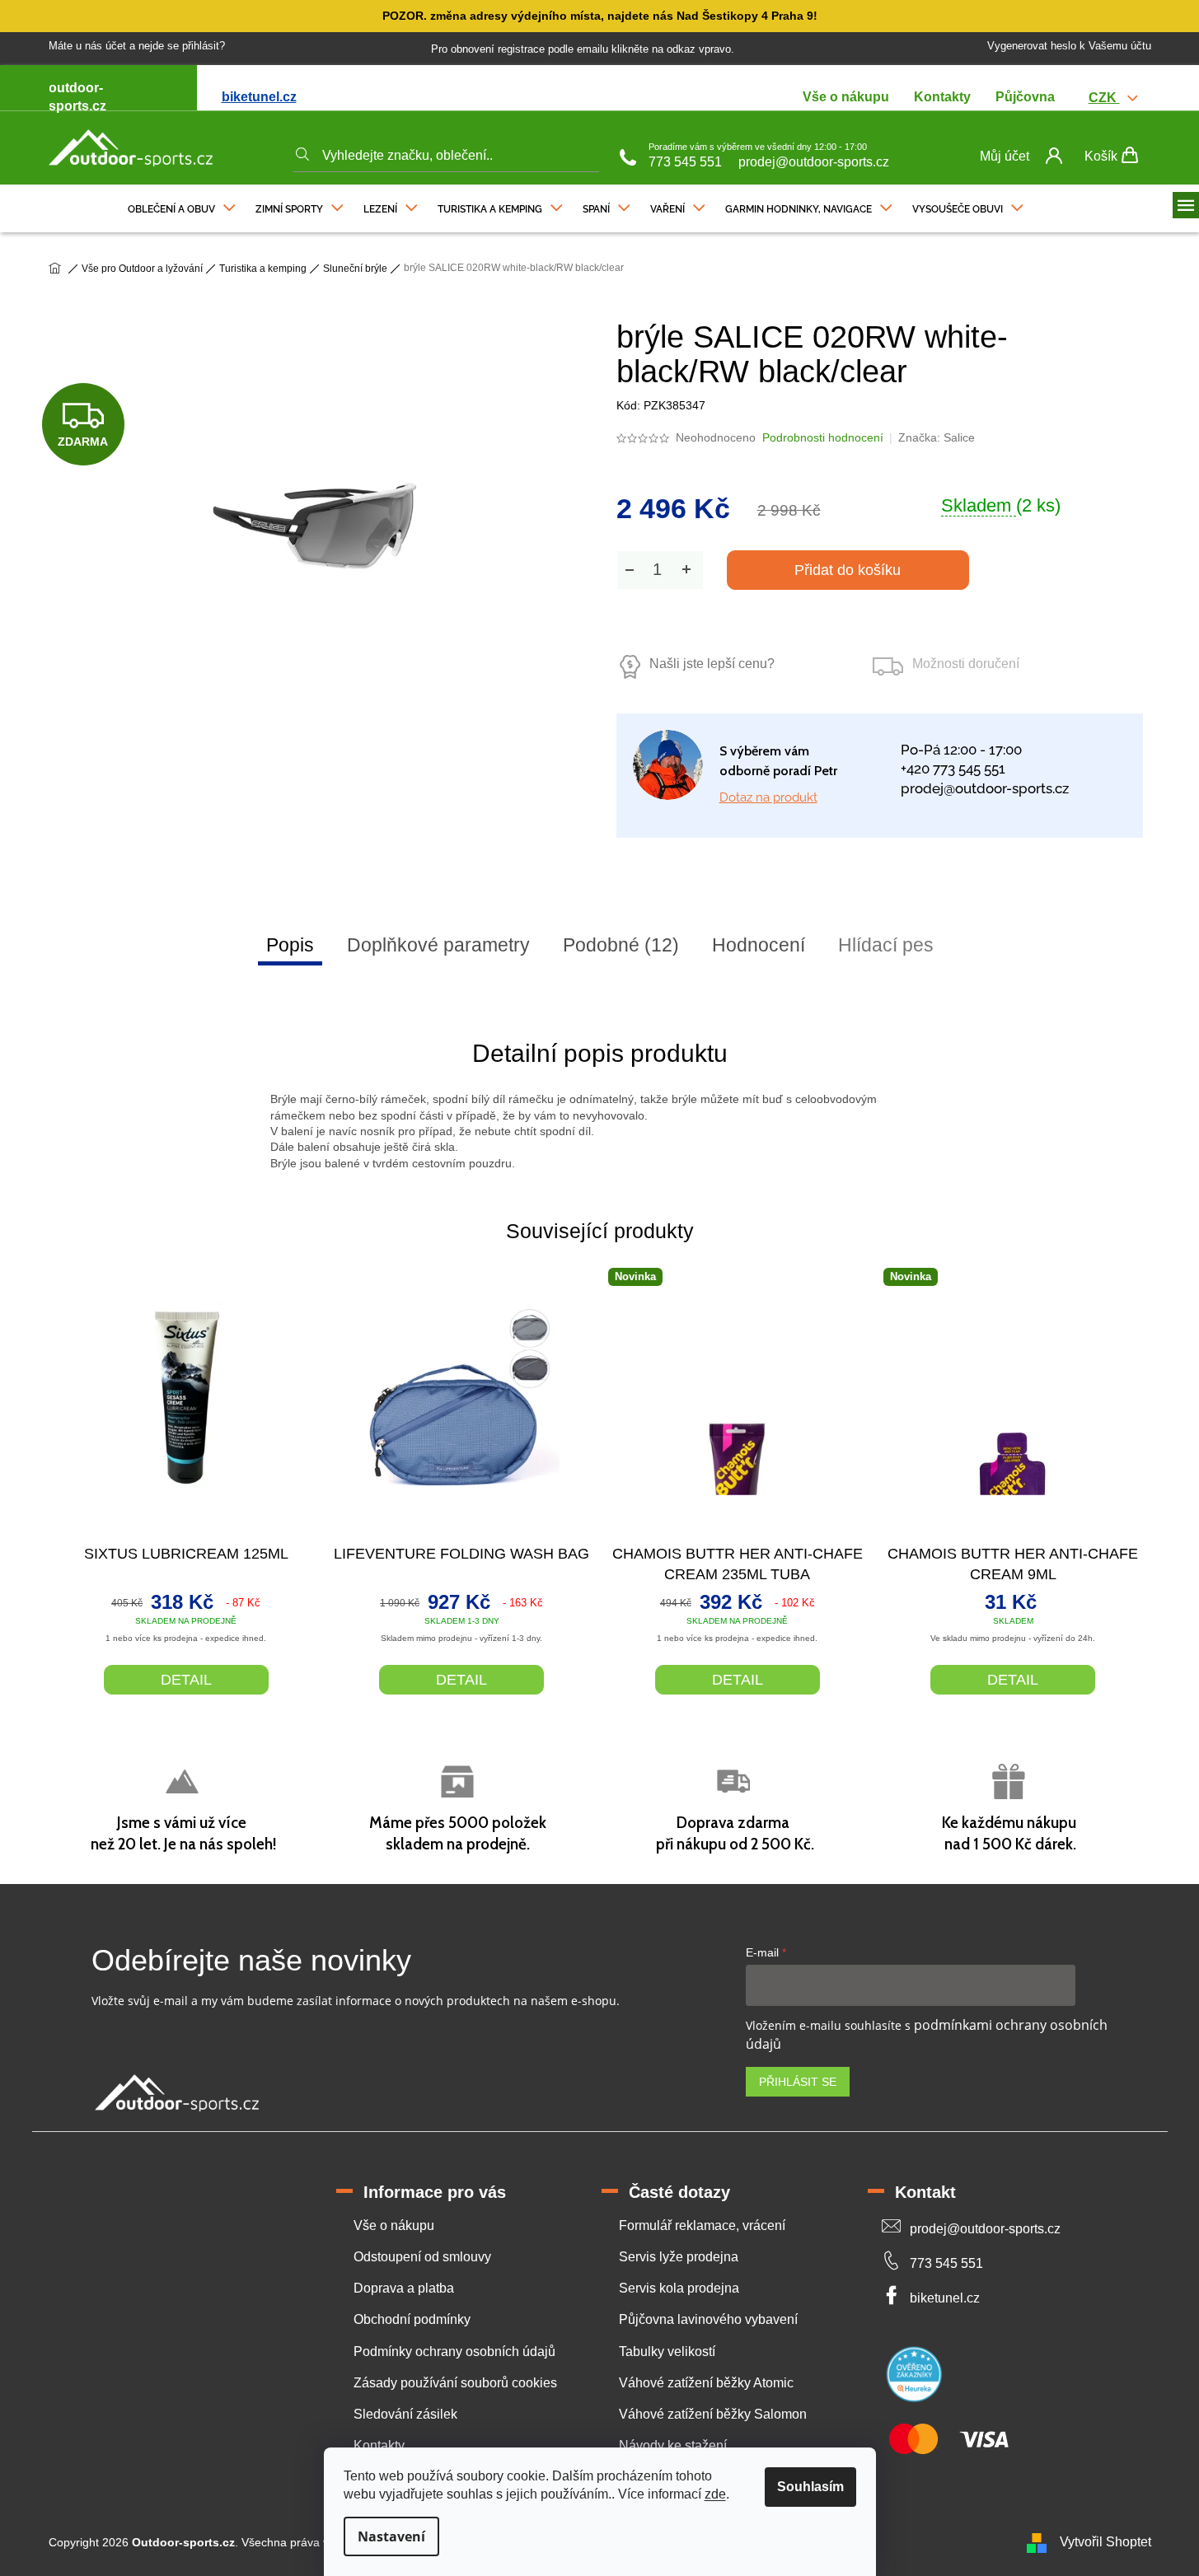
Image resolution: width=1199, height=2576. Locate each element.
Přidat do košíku (848, 570)
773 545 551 (685, 162)
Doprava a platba (404, 2288)
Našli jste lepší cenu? (712, 664)
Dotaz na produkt (768, 797)
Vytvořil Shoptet (1105, 2542)
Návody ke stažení (673, 2445)
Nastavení (391, 2536)
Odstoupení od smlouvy (422, 2257)
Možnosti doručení (966, 664)
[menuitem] (182, 205)
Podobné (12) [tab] (621, 945)
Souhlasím (810, 2487)
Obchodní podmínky (412, 2319)
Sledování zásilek (405, 2414)
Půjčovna (1025, 97)
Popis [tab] (290, 945)
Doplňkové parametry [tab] (438, 945)
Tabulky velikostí (667, 2352)
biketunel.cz (259, 97)
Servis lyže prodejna (679, 2257)
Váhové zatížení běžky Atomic (706, 2383)
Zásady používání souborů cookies (455, 2383)
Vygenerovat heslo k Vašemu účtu (1069, 46)
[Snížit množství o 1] (630, 570)
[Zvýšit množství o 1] (686, 570)
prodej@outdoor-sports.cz (814, 162)
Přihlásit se (798, 2082)
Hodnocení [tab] (759, 945)
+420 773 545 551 (953, 769)
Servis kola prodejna (679, 2288)
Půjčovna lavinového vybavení (708, 2319)
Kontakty (942, 97)
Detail (186, 1680)
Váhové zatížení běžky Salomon (713, 2414)
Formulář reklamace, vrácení (702, 2225)
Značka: (937, 437)
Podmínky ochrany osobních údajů (454, 2352)
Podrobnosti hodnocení (823, 437)
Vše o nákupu (846, 97)
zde (715, 2494)
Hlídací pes (886, 945)
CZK (1104, 98)
